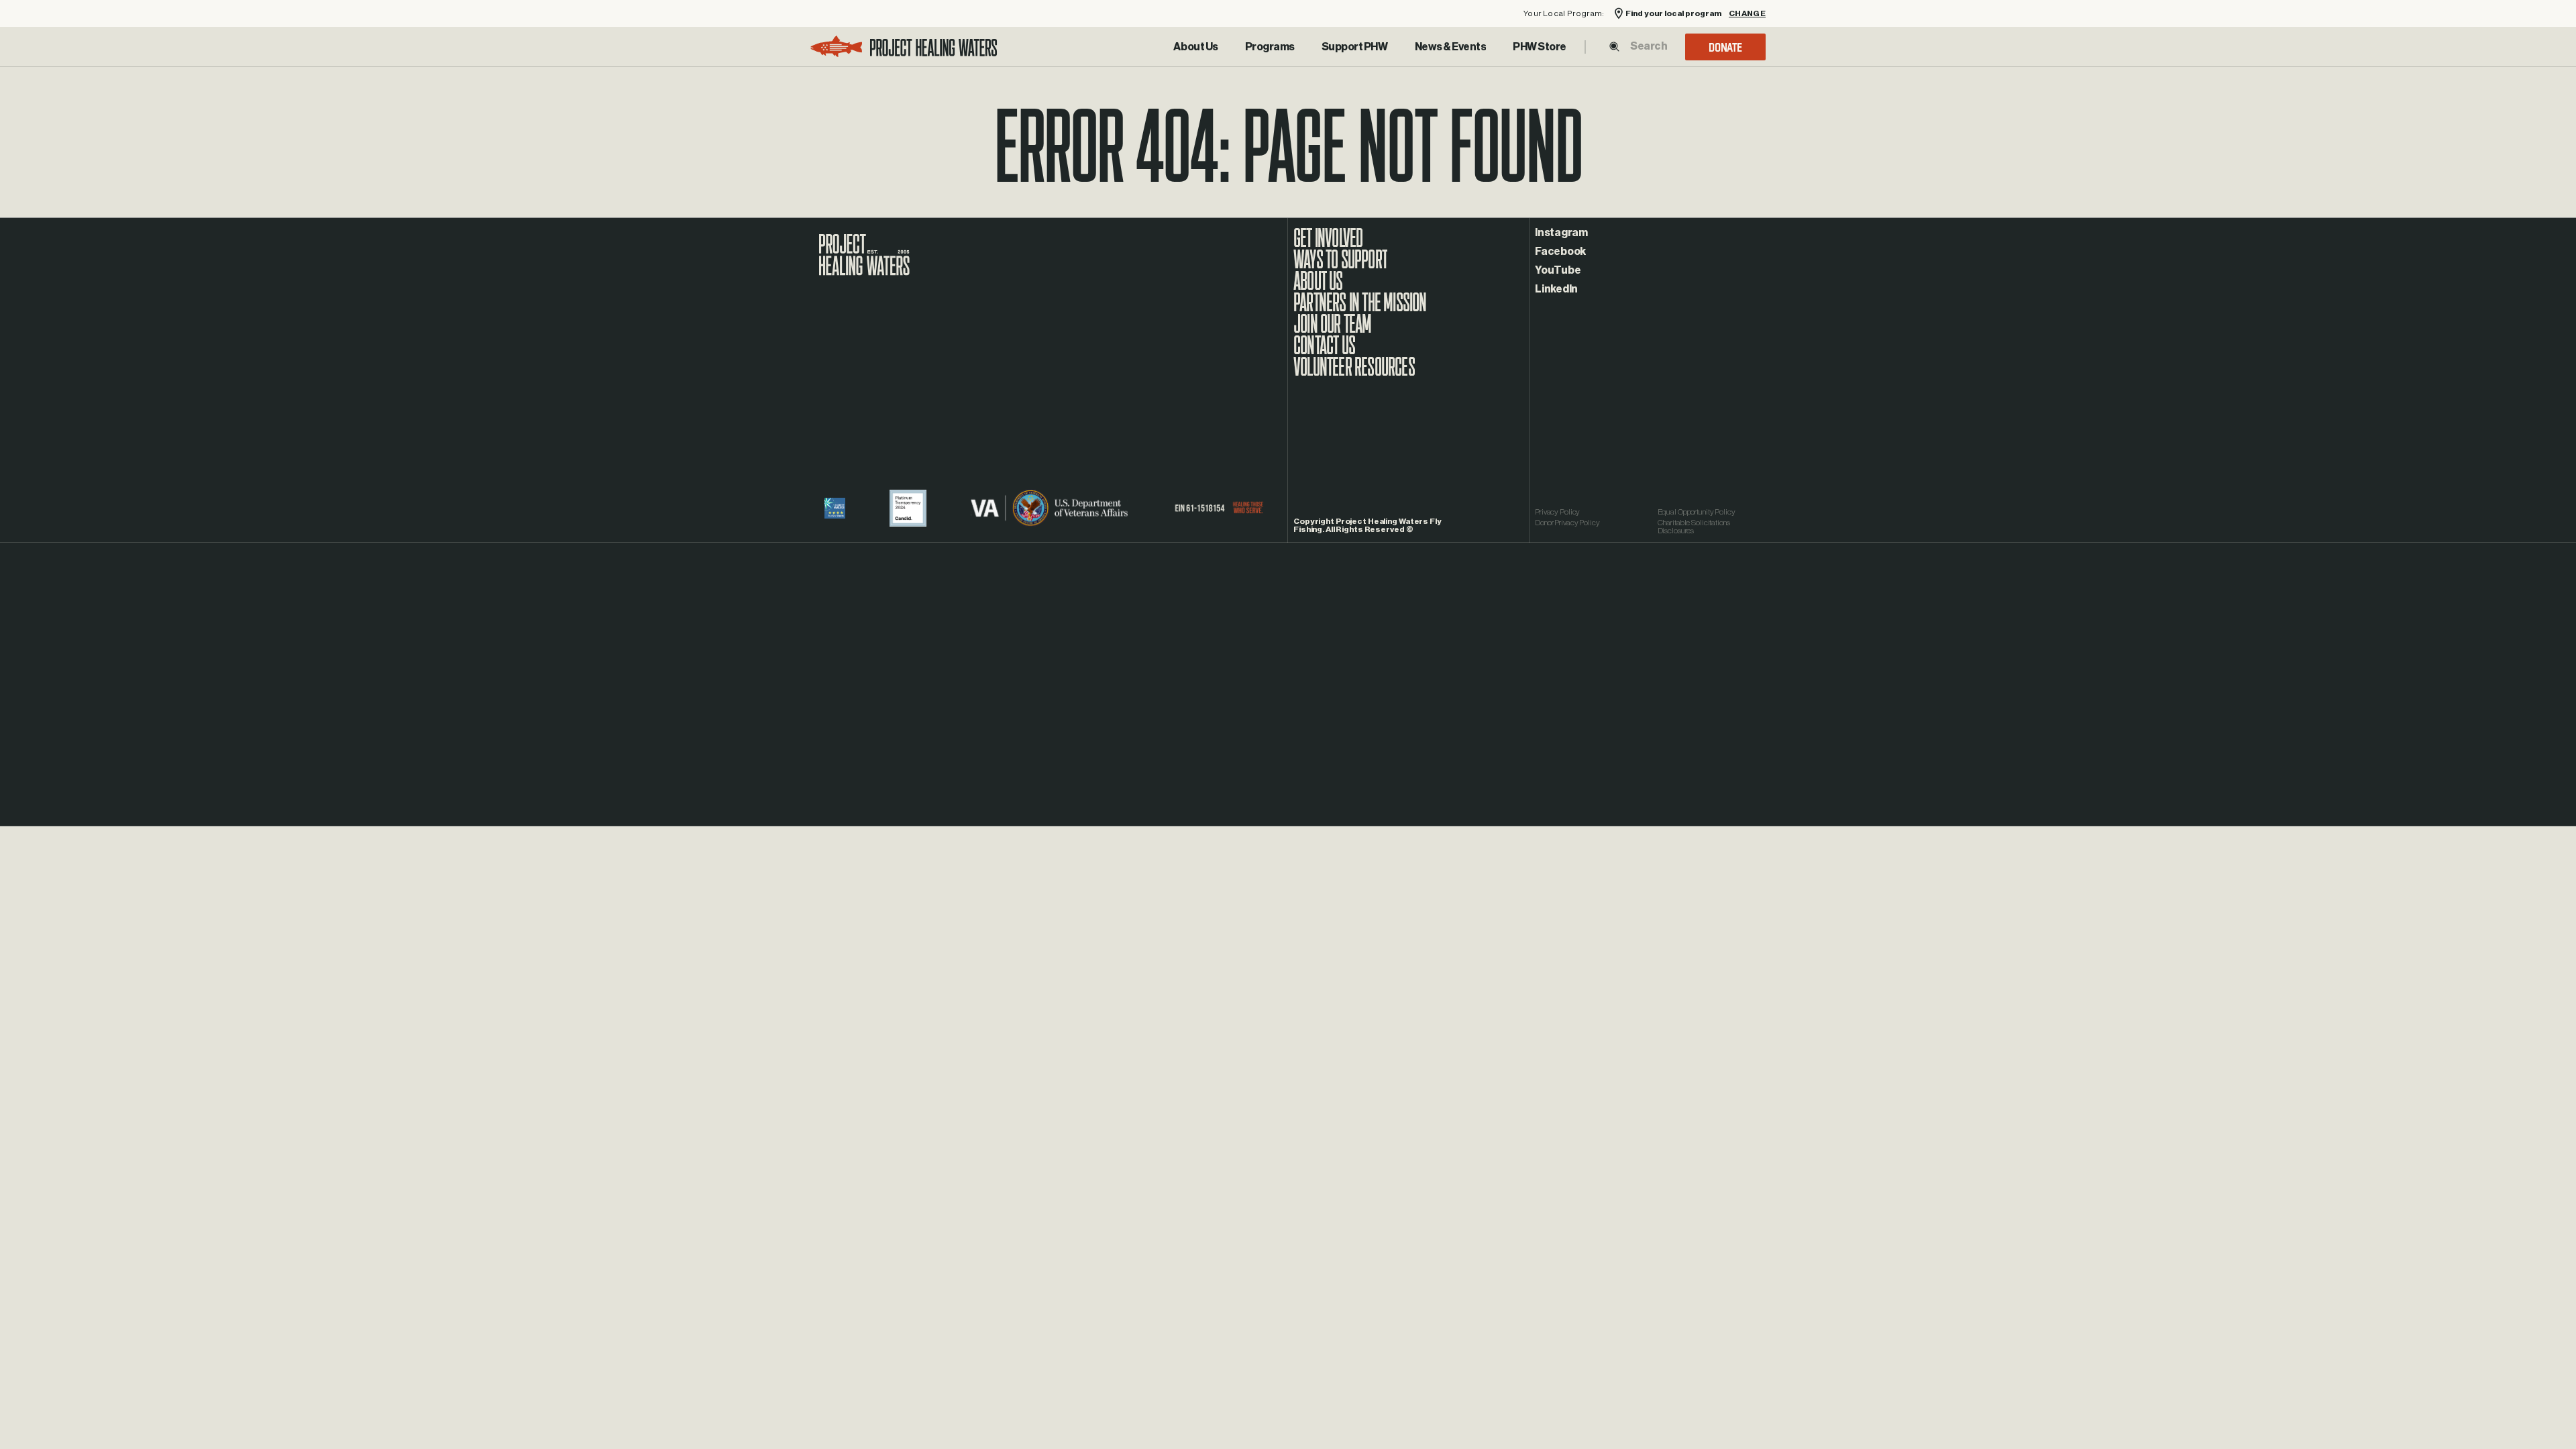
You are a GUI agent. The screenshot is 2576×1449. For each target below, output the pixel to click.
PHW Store (1540, 47)
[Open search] (1614, 47)
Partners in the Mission (1360, 309)
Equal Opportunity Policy (1697, 512)
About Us (1195, 47)
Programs (1270, 47)
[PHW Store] (1540, 47)
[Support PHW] (1355, 47)
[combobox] (1648, 46)
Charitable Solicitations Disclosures (1694, 527)
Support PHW (1355, 47)
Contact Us (1324, 352)
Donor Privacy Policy (1567, 523)
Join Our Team (1333, 331)
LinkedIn (1556, 289)
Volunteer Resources (1354, 374)
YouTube (1558, 270)
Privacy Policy (1557, 512)
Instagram (1561, 233)
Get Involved (1328, 245)
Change (1747, 14)
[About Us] (1195, 47)
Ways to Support (1340, 266)
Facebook (1560, 252)
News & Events (1451, 47)
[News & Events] (1451, 47)
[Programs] (1270, 47)
